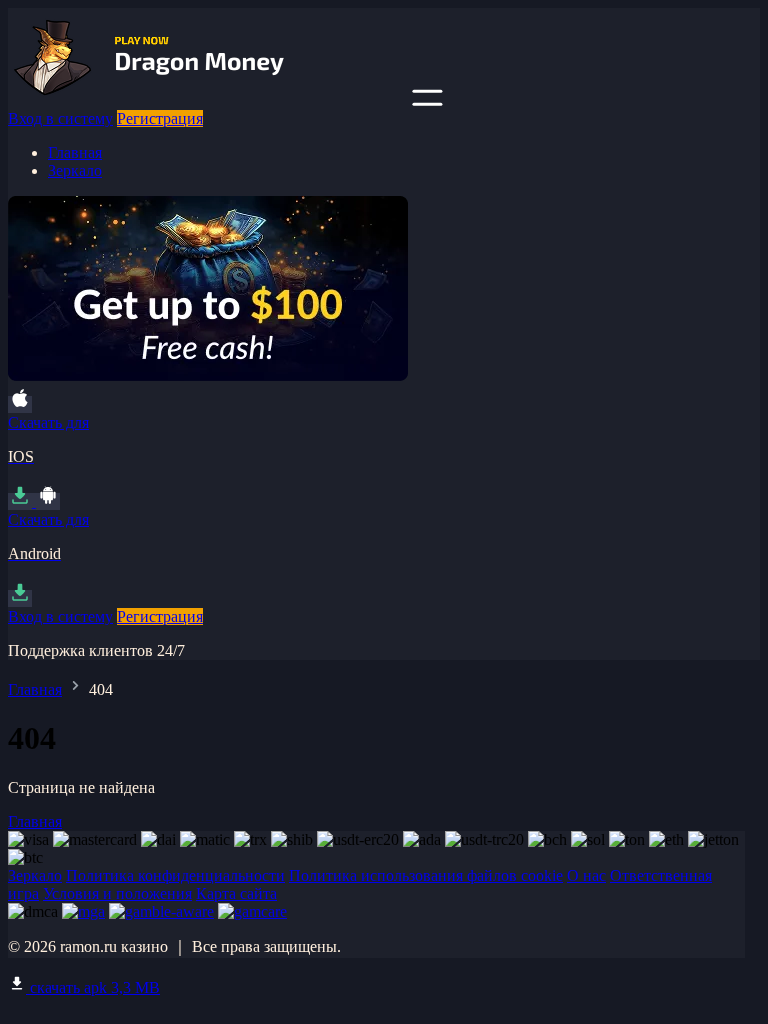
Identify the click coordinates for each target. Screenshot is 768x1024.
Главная (75, 152)
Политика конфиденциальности (175, 875)
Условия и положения (117, 893)
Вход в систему (60, 118)
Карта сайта (236, 893)
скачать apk (93, 987)
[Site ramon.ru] (208, 100)
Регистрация (160, 118)
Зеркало (75, 170)
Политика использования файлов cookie (426, 875)
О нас (586, 875)
